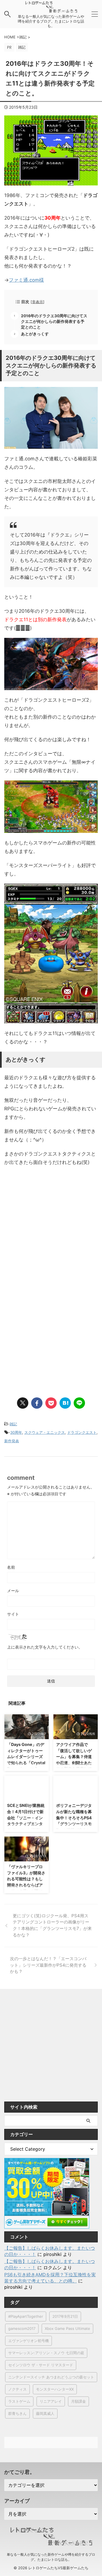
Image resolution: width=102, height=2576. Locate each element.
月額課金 (78, 2401)
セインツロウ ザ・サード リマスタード (41, 2365)
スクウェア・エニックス (45, 1432)
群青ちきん (17, 2413)
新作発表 (12, 1441)
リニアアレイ (51, 2401)
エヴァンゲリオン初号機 (28, 2341)
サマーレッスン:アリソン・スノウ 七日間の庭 (46, 2353)
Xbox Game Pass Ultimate (67, 2328)
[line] (79, 1403)
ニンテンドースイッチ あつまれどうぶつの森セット (51, 2377)
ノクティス (17, 2389)
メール (13, 1591)
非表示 (38, 302)
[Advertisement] (51, 1229)
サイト (13, 1614)
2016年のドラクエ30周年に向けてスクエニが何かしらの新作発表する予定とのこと (54, 321)
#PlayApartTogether (26, 2316)
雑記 (13, 1424)
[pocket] (51, 1403)
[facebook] (37, 1403)
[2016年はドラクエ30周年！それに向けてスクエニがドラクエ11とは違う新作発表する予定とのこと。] (65, 1403)
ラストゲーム (19, 2401)
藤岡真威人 (45, 2413)
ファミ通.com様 (26, 280)
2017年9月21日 (65, 2316)
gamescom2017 (22, 2328)
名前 (11, 1567)
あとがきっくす (35, 334)
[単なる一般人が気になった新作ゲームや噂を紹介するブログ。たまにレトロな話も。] (51, 10)
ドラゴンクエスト (82, 1432)
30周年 (16, 1432)
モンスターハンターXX (55, 2389)
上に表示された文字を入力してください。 (45, 1647)
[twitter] (23, 1403)
